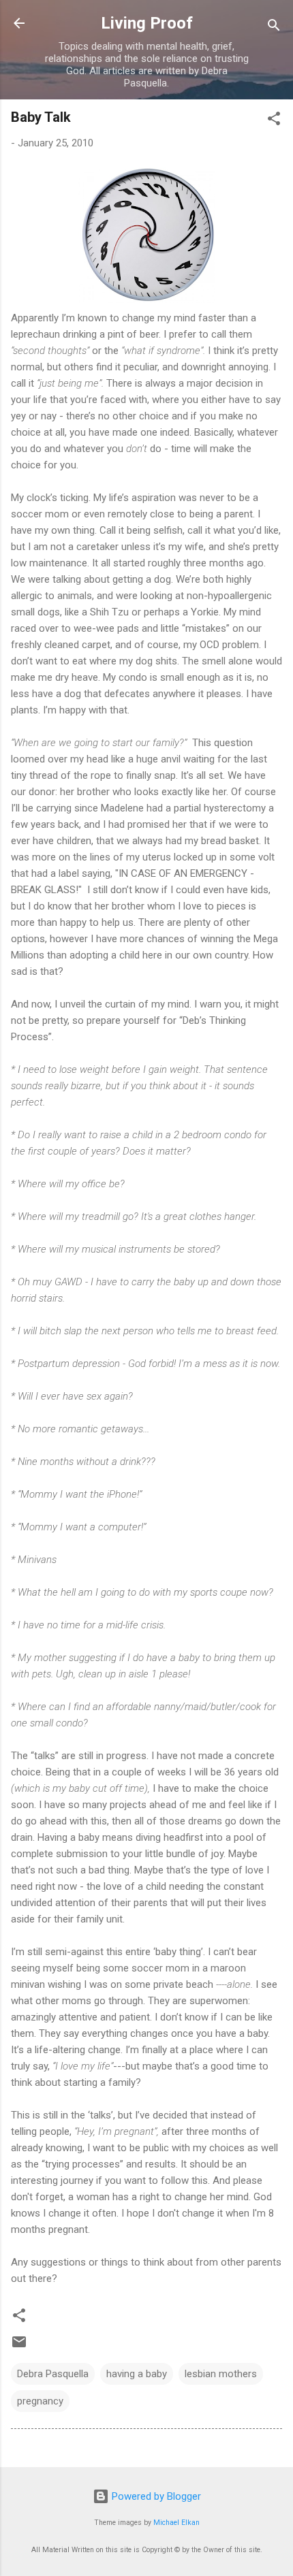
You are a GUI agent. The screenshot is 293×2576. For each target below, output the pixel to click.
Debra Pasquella (53, 2374)
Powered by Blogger (155, 2496)
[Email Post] (19, 2347)
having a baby (137, 2374)
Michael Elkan (176, 2523)
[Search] (274, 28)
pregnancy (40, 2401)
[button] (274, 121)
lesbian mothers (221, 2374)
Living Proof (147, 23)
